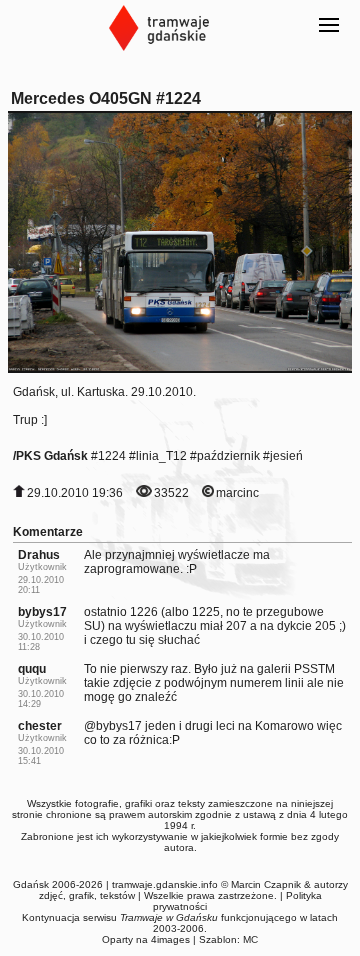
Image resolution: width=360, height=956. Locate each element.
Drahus (39, 555)
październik (228, 456)
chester (40, 726)
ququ (32, 669)
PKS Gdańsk (52, 456)
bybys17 (42, 612)
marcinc (237, 493)
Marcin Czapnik (266, 884)
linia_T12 (161, 456)
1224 (112, 456)
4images (170, 939)
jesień (286, 456)
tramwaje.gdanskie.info (165, 884)
